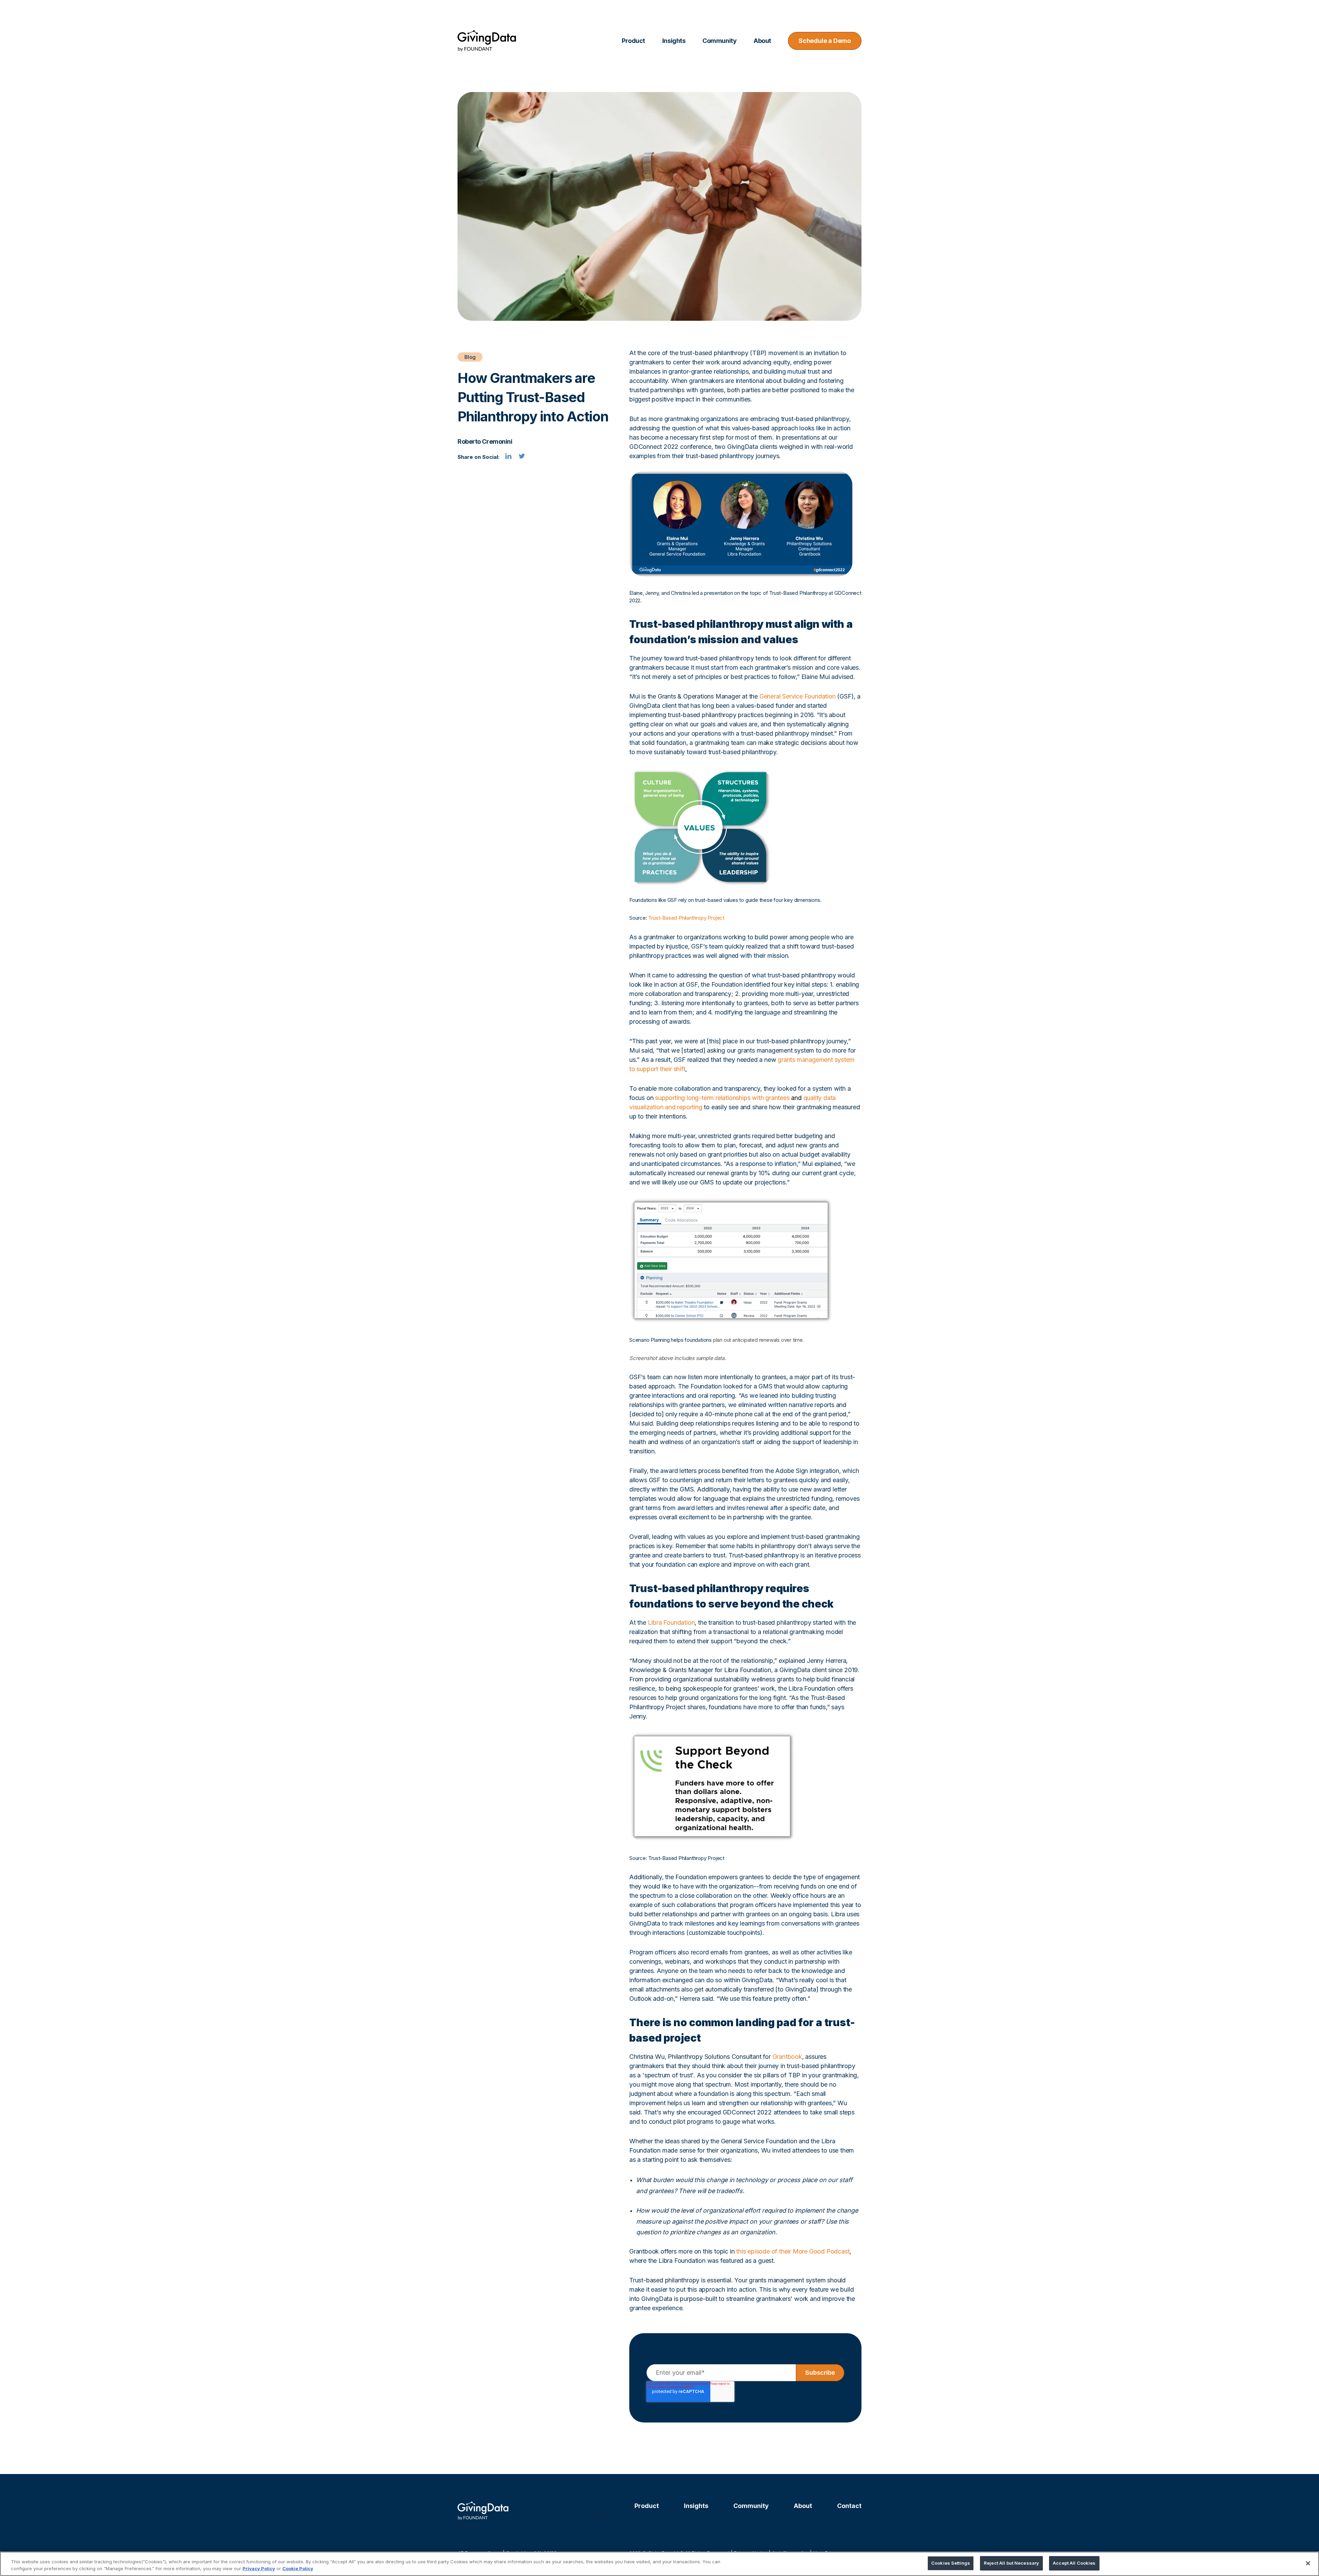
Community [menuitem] (719, 41)
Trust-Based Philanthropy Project (686, 918)
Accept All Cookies (1074, 2563)
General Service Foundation (798, 696)
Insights (696, 2506)
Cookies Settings (951, 2563)
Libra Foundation (671, 1622)
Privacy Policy (259, 2568)
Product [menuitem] (633, 41)
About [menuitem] (762, 41)
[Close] (1308, 2563)
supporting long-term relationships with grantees (722, 1098)
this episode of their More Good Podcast (793, 2251)
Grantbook (787, 2057)
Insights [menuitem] (674, 41)
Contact (849, 2506)
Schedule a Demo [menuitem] (825, 41)
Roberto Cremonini (485, 441)
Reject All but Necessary (1011, 2563)
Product (647, 2506)
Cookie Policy (298, 2568)
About (803, 2506)
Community (751, 2506)
